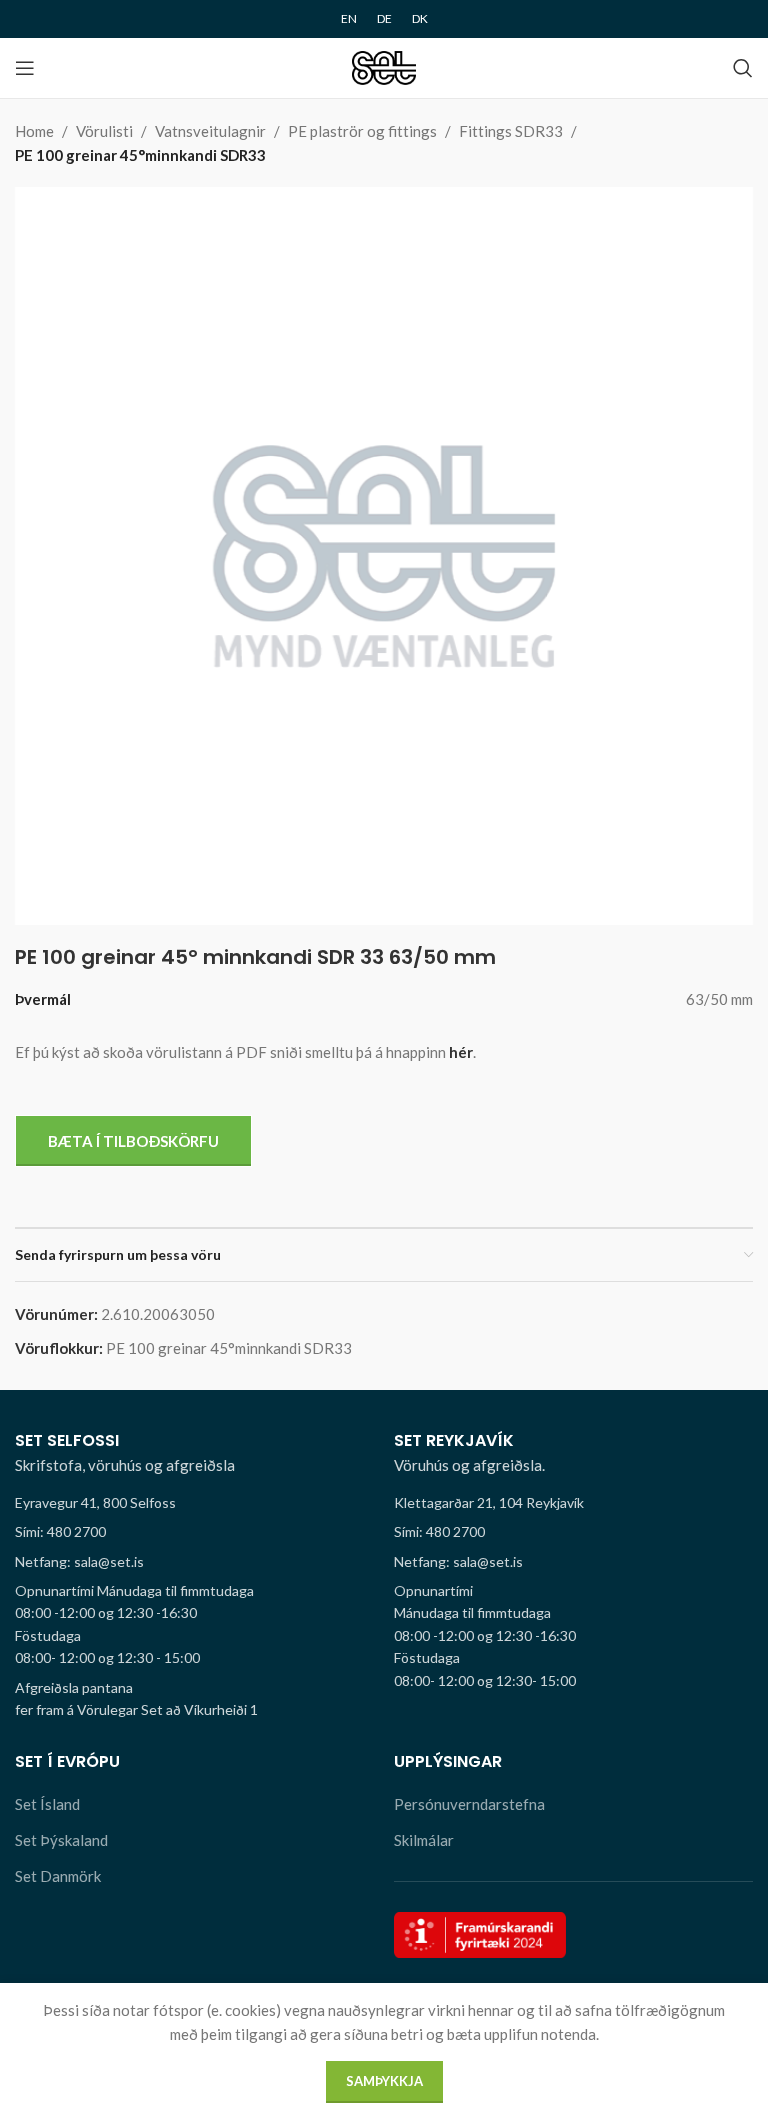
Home (34, 131)
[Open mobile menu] (25, 68)
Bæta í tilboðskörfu (133, 1141)
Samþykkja (384, 2081)
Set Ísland (47, 1804)
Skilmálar (424, 1840)
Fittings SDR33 (511, 131)
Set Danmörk (58, 1876)
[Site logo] (384, 66)
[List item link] (194, 1532)
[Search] (743, 68)
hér (461, 1052)
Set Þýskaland (61, 1840)
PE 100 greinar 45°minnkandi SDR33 (140, 155)
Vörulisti (104, 131)
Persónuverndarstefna (469, 1804)
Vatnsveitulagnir (210, 131)
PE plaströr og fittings (362, 131)
